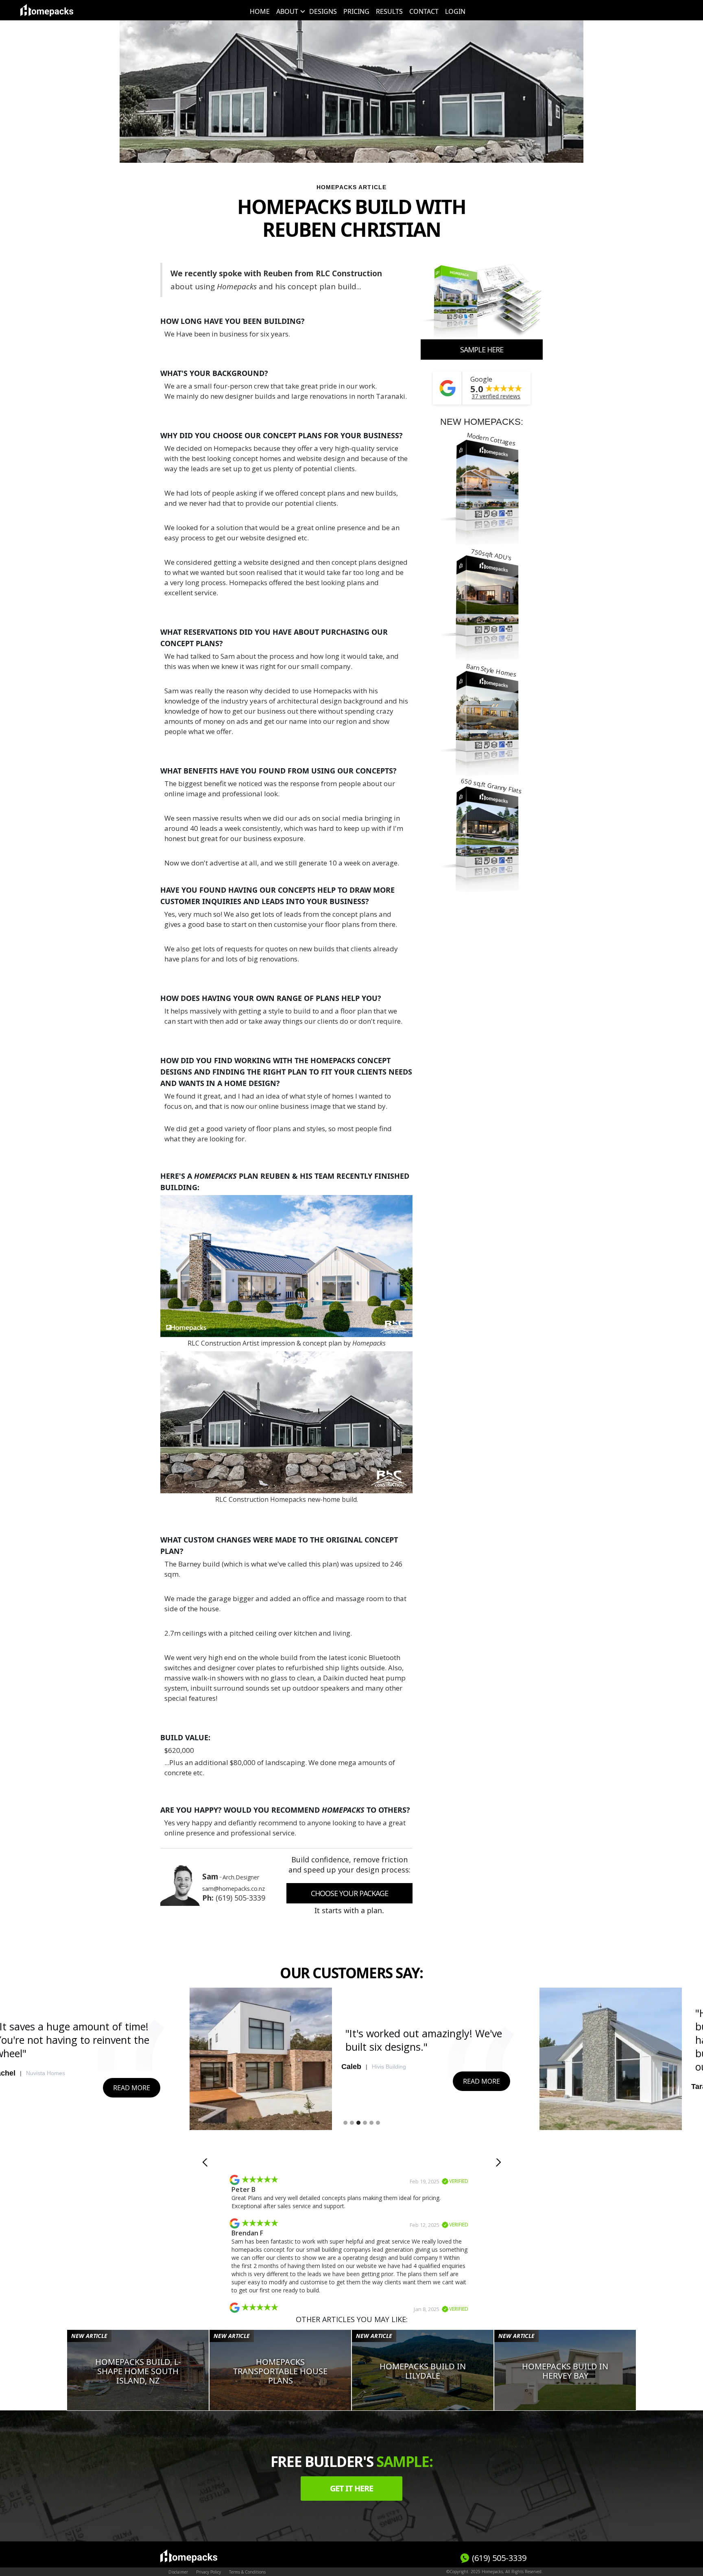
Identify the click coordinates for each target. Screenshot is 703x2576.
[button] (289, 11)
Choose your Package (349, 1893)
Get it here (351, 2488)
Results (389, 11)
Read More (132, 2088)
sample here (482, 350)
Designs (323, 11)
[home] (47, 10)
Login (455, 11)
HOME (260, 11)
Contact (424, 11)
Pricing (356, 11)
